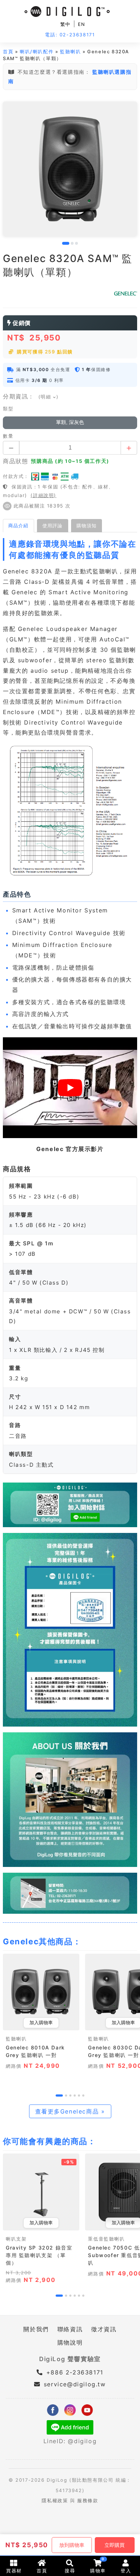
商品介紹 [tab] (18, 525)
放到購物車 (72, 2545)
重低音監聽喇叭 (106, 2239)
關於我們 (36, 2329)
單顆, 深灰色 (70, 422)
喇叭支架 (16, 2239)
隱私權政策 (55, 2501)
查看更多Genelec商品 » (70, 2111)
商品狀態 (15, 461)
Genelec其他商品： (42, 1941)
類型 (8, 409)
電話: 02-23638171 (70, 35)
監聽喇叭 (70, 52)
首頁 (8, 52)
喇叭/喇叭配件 (37, 52)
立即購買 (115, 2545)
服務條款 (88, 2501)
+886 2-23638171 (74, 2372)
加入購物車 (41, 2023)
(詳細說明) (43, 495)
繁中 (66, 24)
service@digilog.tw (75, 2384)
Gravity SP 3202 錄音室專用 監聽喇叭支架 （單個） (39, 2255)
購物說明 (70, 2342)
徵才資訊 (104, 2329)
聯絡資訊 (70, 2329)
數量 (8, 436)
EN (82, 24)
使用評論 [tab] (52, 525)
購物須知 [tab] (87, 525)
